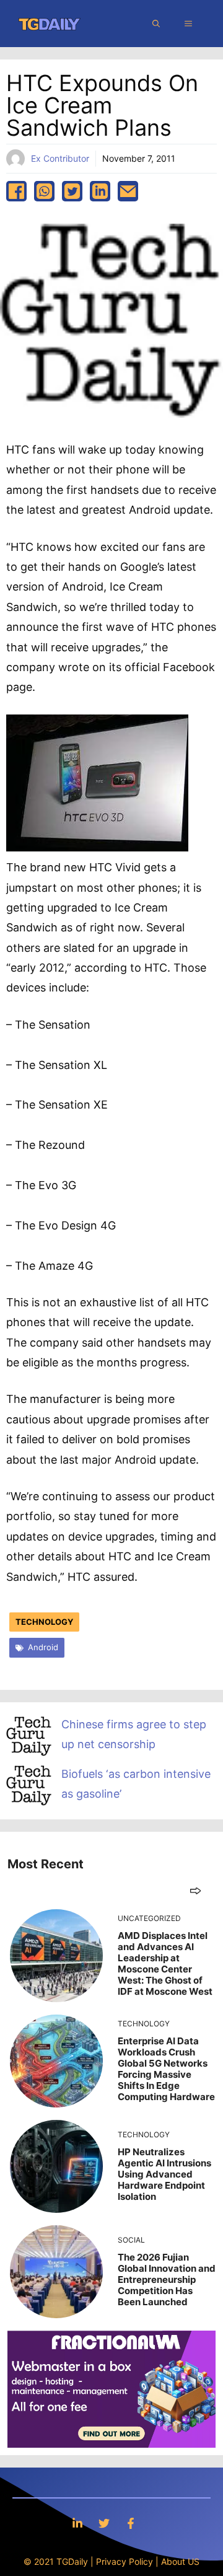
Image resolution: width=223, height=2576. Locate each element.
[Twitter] (104, 2523)
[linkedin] (100, 191)
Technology (44, 1622)
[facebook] (16, 191)
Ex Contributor (60, 158)
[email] (128, 191)
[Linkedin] (77, 2523)
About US (180, 2561)
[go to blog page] (195, 1890)
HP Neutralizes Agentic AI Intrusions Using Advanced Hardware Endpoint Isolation (164, 2174)
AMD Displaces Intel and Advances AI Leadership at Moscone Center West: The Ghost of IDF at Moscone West (165, 1963)
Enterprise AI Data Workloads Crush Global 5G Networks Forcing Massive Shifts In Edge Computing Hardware (166, 2069)
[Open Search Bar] (156, 24)
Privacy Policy (125, 2561)
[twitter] (72, 191)
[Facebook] (131, 2523)
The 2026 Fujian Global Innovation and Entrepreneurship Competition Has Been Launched (167, 2279)
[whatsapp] (44, 191)
